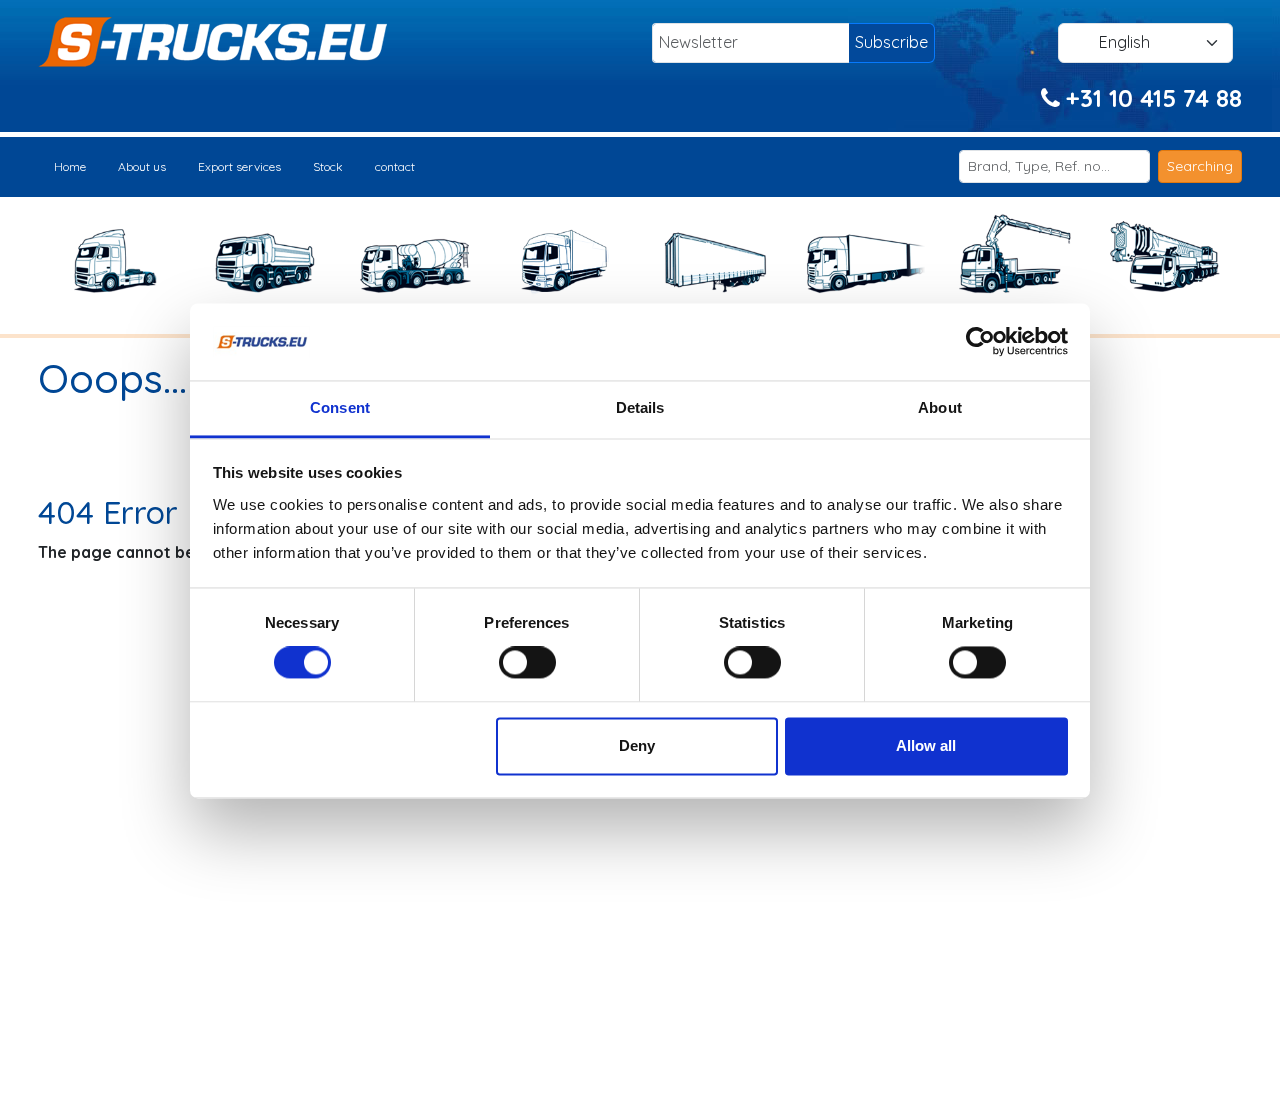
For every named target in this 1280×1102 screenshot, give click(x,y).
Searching (1200, 166)
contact (395, 166)
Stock (328, 166)
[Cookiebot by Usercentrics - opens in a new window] (980, 342)
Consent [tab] (340, 407)
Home (70, 166)
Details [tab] (640, 407)
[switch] (527, 663)
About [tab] (940, 407)
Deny (637, 745)
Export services (239, 166)
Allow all (926, 745)
